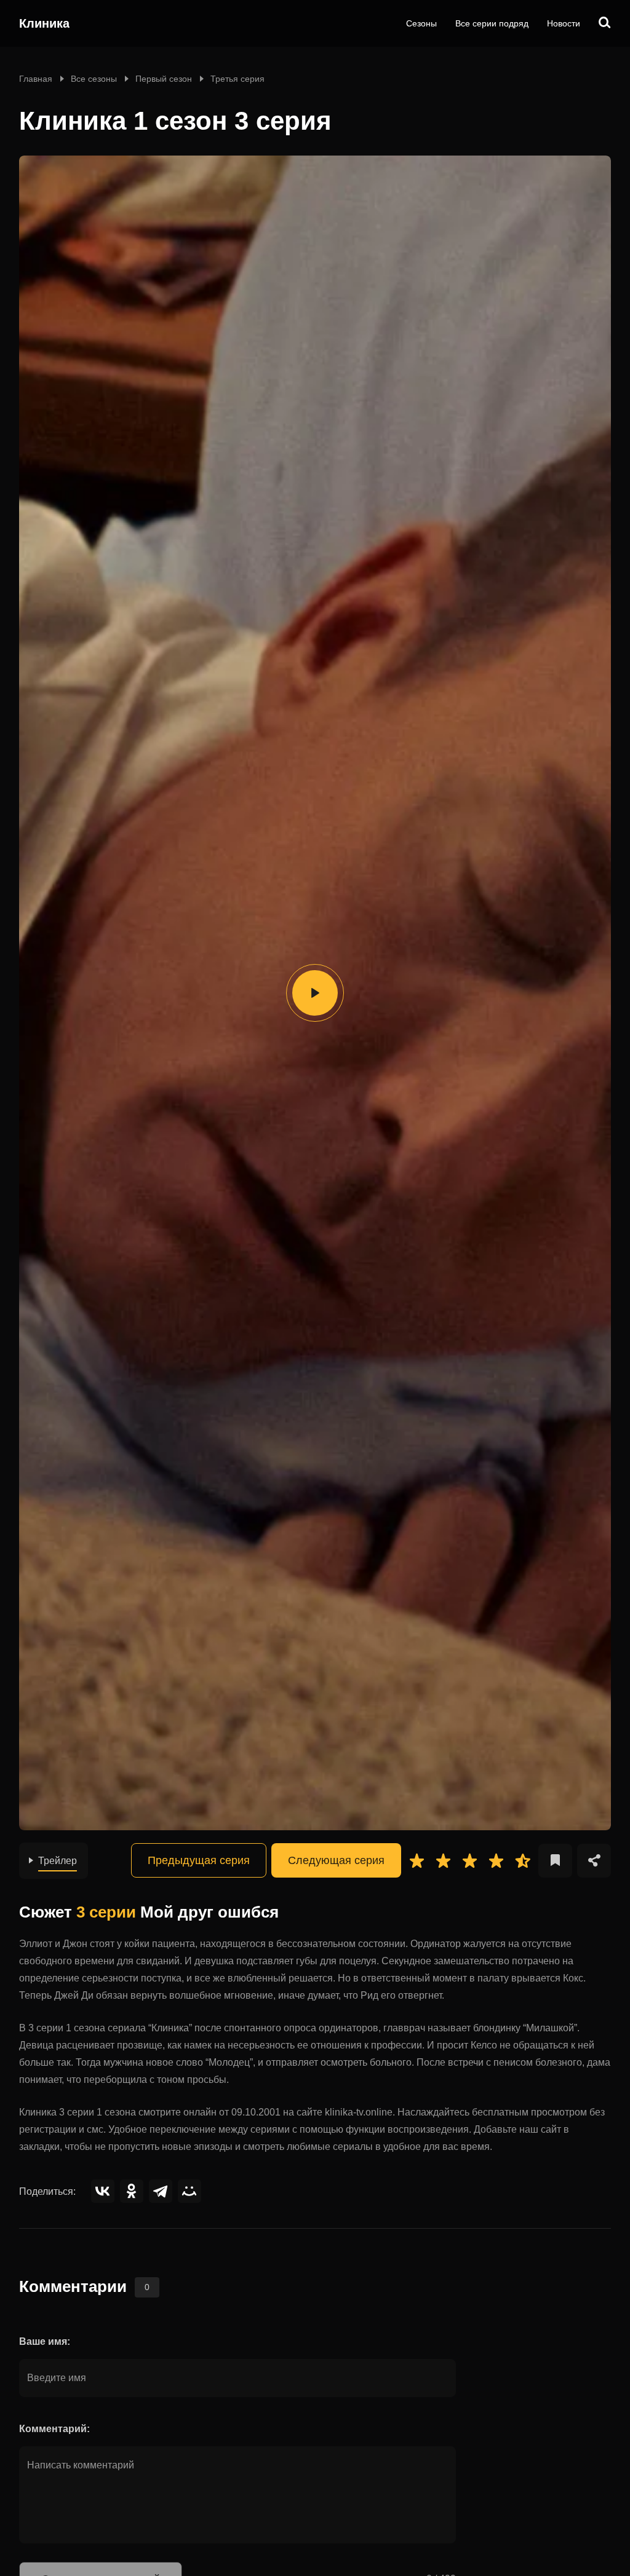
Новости (564, 23)
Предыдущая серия (199, 1860)
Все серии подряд (492, 23)
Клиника (44, 23)
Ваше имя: (45, 2341)
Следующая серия (336, 1860)
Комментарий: (54, 2429)
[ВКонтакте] (103, 2191)
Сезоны (421, 23)
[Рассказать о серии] (594, 1861)
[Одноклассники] (132, 2191)
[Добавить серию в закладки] (555, 1861)
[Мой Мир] (189, 2191)
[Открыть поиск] (605, 23)
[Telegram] (161, 2191)
